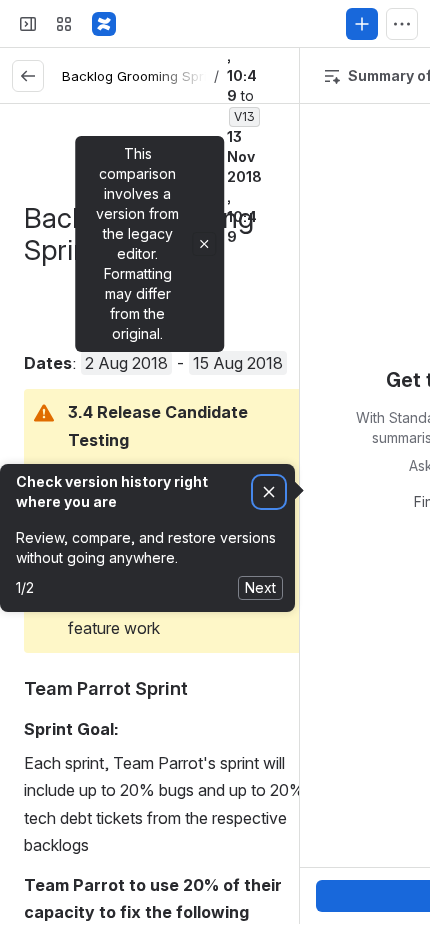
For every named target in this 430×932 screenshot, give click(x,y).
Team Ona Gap (102, 386)
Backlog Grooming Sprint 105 (153, 76)
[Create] (362, 24)
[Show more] (402, 24)
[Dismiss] (269, 492)
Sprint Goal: (116, 414)
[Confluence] (104, 24)
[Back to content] (28, 76)
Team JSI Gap (100, 442)
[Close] (204, 244)
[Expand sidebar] (28, 24)
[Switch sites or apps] (64, 24)
